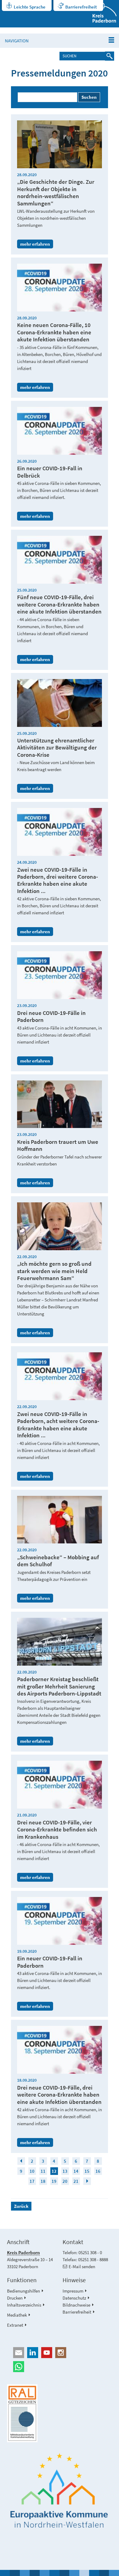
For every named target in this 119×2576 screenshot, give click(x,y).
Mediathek (17, 2315)
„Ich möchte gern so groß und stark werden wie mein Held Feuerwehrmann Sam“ (54, 1271)
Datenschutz (74, 2298)
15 (87, 2171)
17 (32, 2181)
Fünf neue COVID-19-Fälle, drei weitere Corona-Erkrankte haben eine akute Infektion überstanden (59, 604)
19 (54, 2181)
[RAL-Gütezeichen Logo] (59, 2413)
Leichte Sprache (30, 7)
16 (98, 2171)
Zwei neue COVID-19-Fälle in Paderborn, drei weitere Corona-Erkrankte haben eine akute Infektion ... (58, 880)
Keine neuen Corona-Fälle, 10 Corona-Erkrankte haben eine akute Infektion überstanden (54, 332)
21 (76, 2181)
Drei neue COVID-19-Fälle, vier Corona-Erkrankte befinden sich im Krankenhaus (57, 1830)
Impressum (73, 2291)
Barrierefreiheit (81, 7)
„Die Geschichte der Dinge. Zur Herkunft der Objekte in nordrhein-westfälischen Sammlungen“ (56, 192)
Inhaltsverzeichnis (24, 2305)
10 (32, 2171)
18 (43, 2181)
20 (65, 2181)
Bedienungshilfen (23, 2291)
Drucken (15, 2298)
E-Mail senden (82, 2266)
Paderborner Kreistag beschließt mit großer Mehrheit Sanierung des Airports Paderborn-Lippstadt (59, 1686)
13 (65, 2171)
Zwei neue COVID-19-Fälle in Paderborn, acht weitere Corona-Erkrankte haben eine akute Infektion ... (58, 1425)
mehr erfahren (35, 244)
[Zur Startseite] (101, 14)
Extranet (15, 2325)
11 (43, 2171)
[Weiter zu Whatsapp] (59, 2367)
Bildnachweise (76, 2305)
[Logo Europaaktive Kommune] (59, 2491)
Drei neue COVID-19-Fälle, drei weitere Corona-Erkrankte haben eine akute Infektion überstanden (59, 2095)
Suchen (89, 97)
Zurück (21, 2206)
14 (76, 2171)
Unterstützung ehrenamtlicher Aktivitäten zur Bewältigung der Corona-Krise (57, 748)
